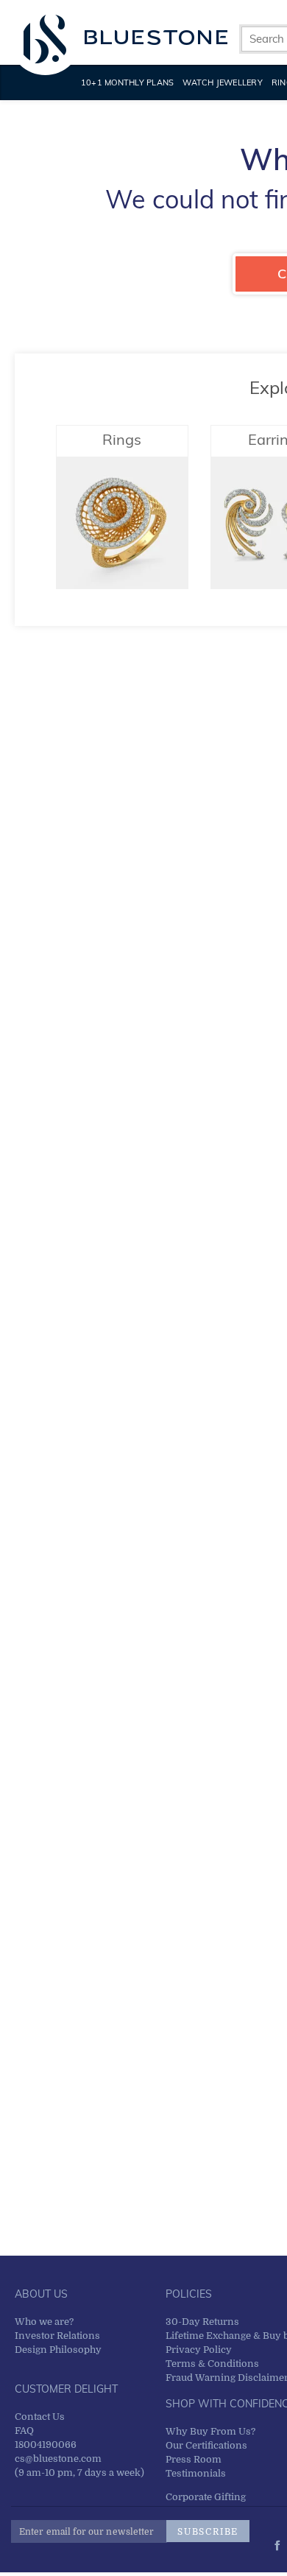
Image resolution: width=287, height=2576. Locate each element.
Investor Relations (57, 2336)
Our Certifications (206, 2445)
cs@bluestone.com (58, 2459)
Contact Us (40, 2417)
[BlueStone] (125, 37)
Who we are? (44, 2322)
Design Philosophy (58, 2350)
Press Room (194, 2459)
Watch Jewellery (223, 82)
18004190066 (46, 2445)
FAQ (24, 2431)
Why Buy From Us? (210, 2431)
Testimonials (196, 2473)
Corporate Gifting (206, 2497)
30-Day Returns (202, 2322)
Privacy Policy (199, 2350)
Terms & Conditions (212, 2364)
